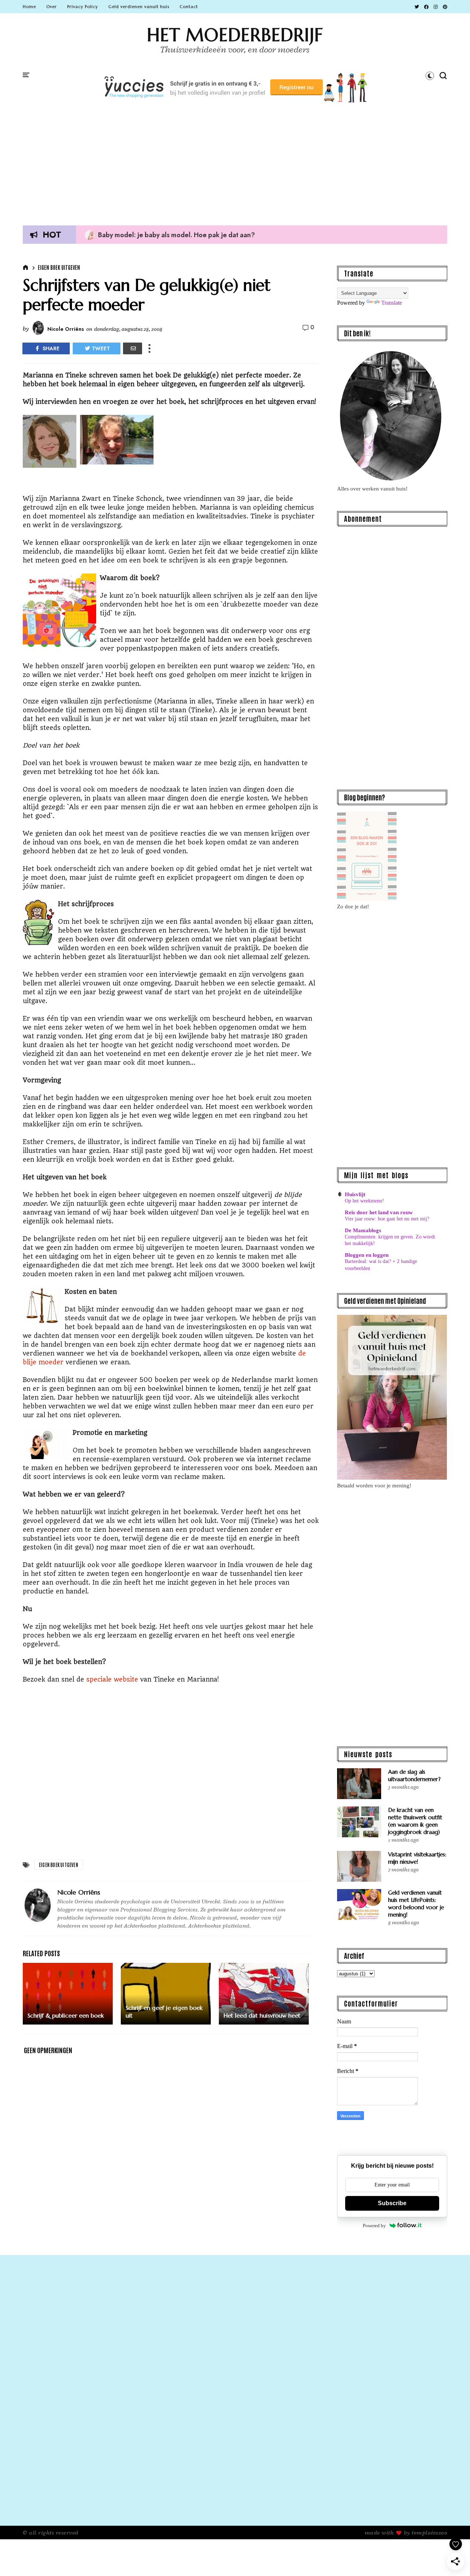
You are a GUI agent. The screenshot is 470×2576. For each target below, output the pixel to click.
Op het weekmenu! (364, 1201)
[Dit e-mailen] (133, 348)
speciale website (112, 1679)
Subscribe (392, 2203)
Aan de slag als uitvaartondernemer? (414, 1775)
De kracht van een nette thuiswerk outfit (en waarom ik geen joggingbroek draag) (415, 1821)
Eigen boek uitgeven (59, 267)
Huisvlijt (355, 1194)
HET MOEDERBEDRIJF (235, 35)
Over (52, 7)
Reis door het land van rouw (379, 1212)
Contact (189, 7)
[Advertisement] (235, 161)
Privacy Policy (83, 7)
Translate (392, 303)
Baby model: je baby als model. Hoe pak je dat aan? (170, 235)
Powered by (374, 2226)
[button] (430, 76)
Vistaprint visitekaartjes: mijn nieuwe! (417, 1858)
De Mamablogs (363, 1230)
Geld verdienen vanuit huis (139, 7)
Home (29, 7)
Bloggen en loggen (367, 1255)
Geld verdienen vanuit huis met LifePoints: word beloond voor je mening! (416, 1904)
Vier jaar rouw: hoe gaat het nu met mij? (387, 1219)
